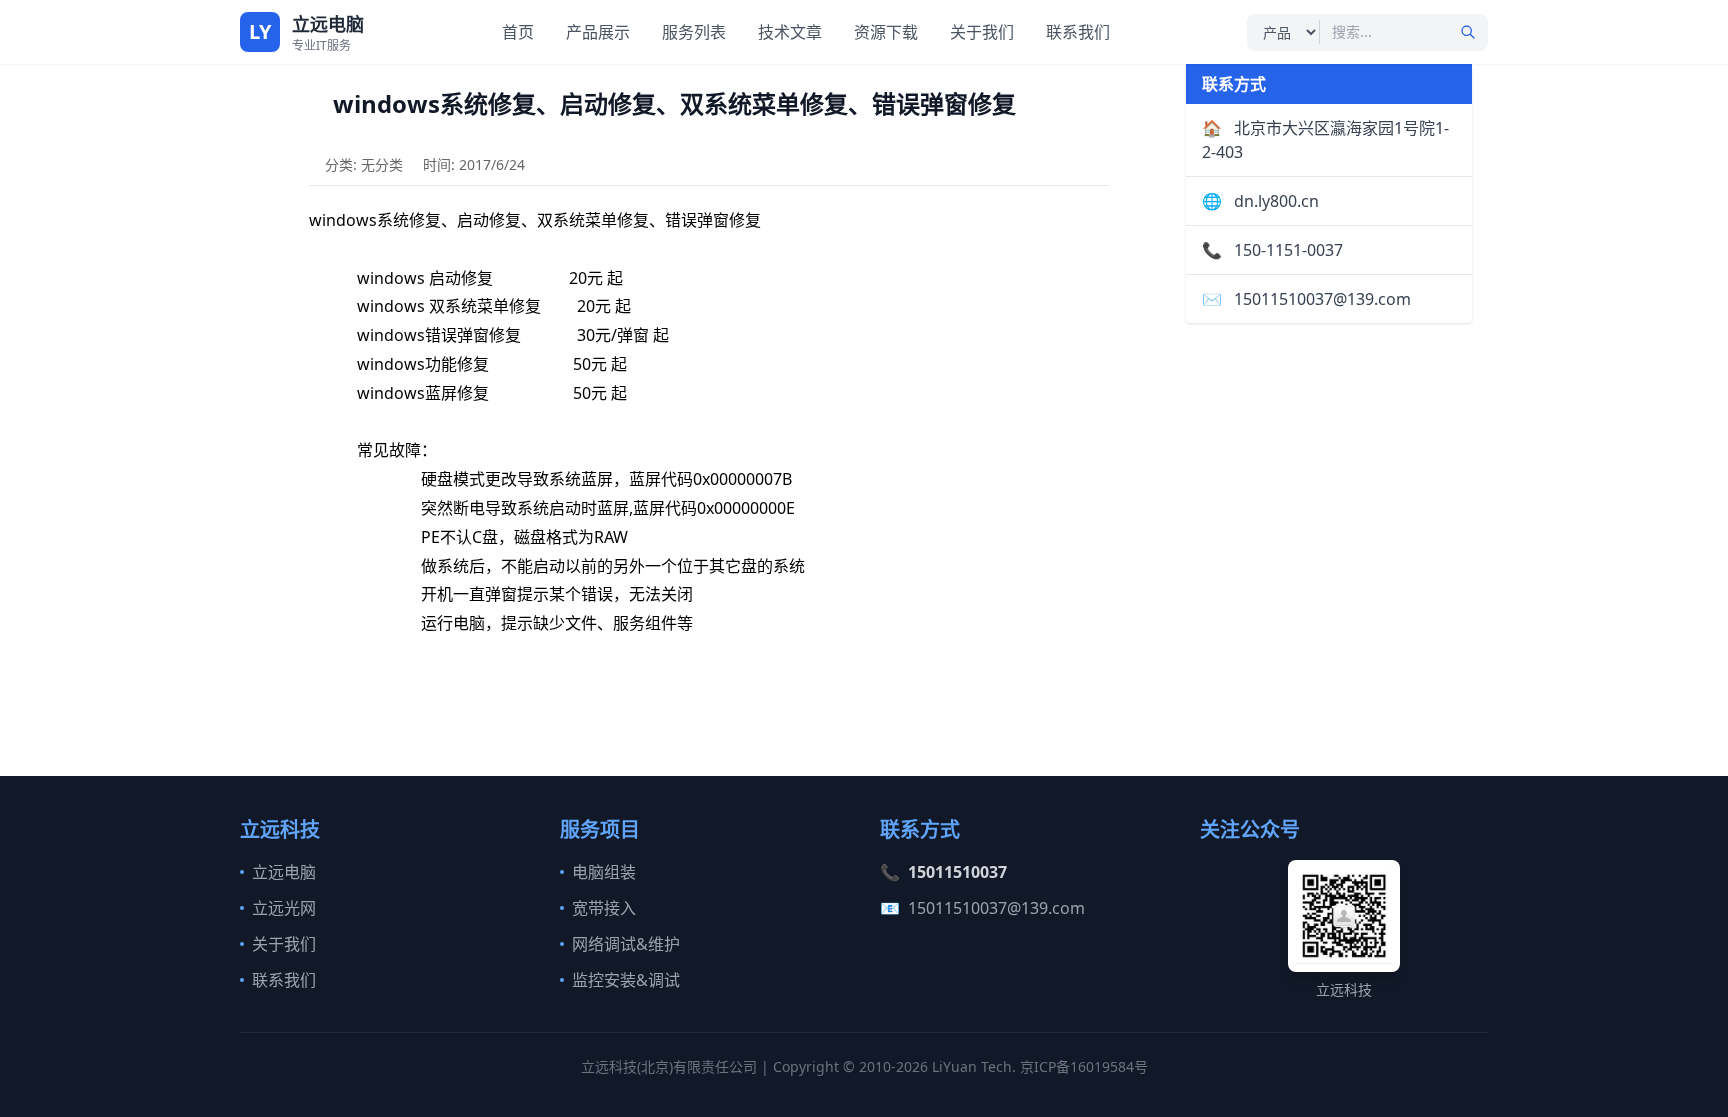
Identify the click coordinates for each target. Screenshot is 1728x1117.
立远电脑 (284, 872)
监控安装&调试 (626, 980)
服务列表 (694, 32)
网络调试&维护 (626, 944)
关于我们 (982, 32)
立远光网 (284, 908)
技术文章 (790, 32)
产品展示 (598, 32)
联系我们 (1078, 32)
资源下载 (886, 32)
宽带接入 (604, 908)
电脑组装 (604, 872)
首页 (518, 32)
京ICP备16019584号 (1084, 1066)
